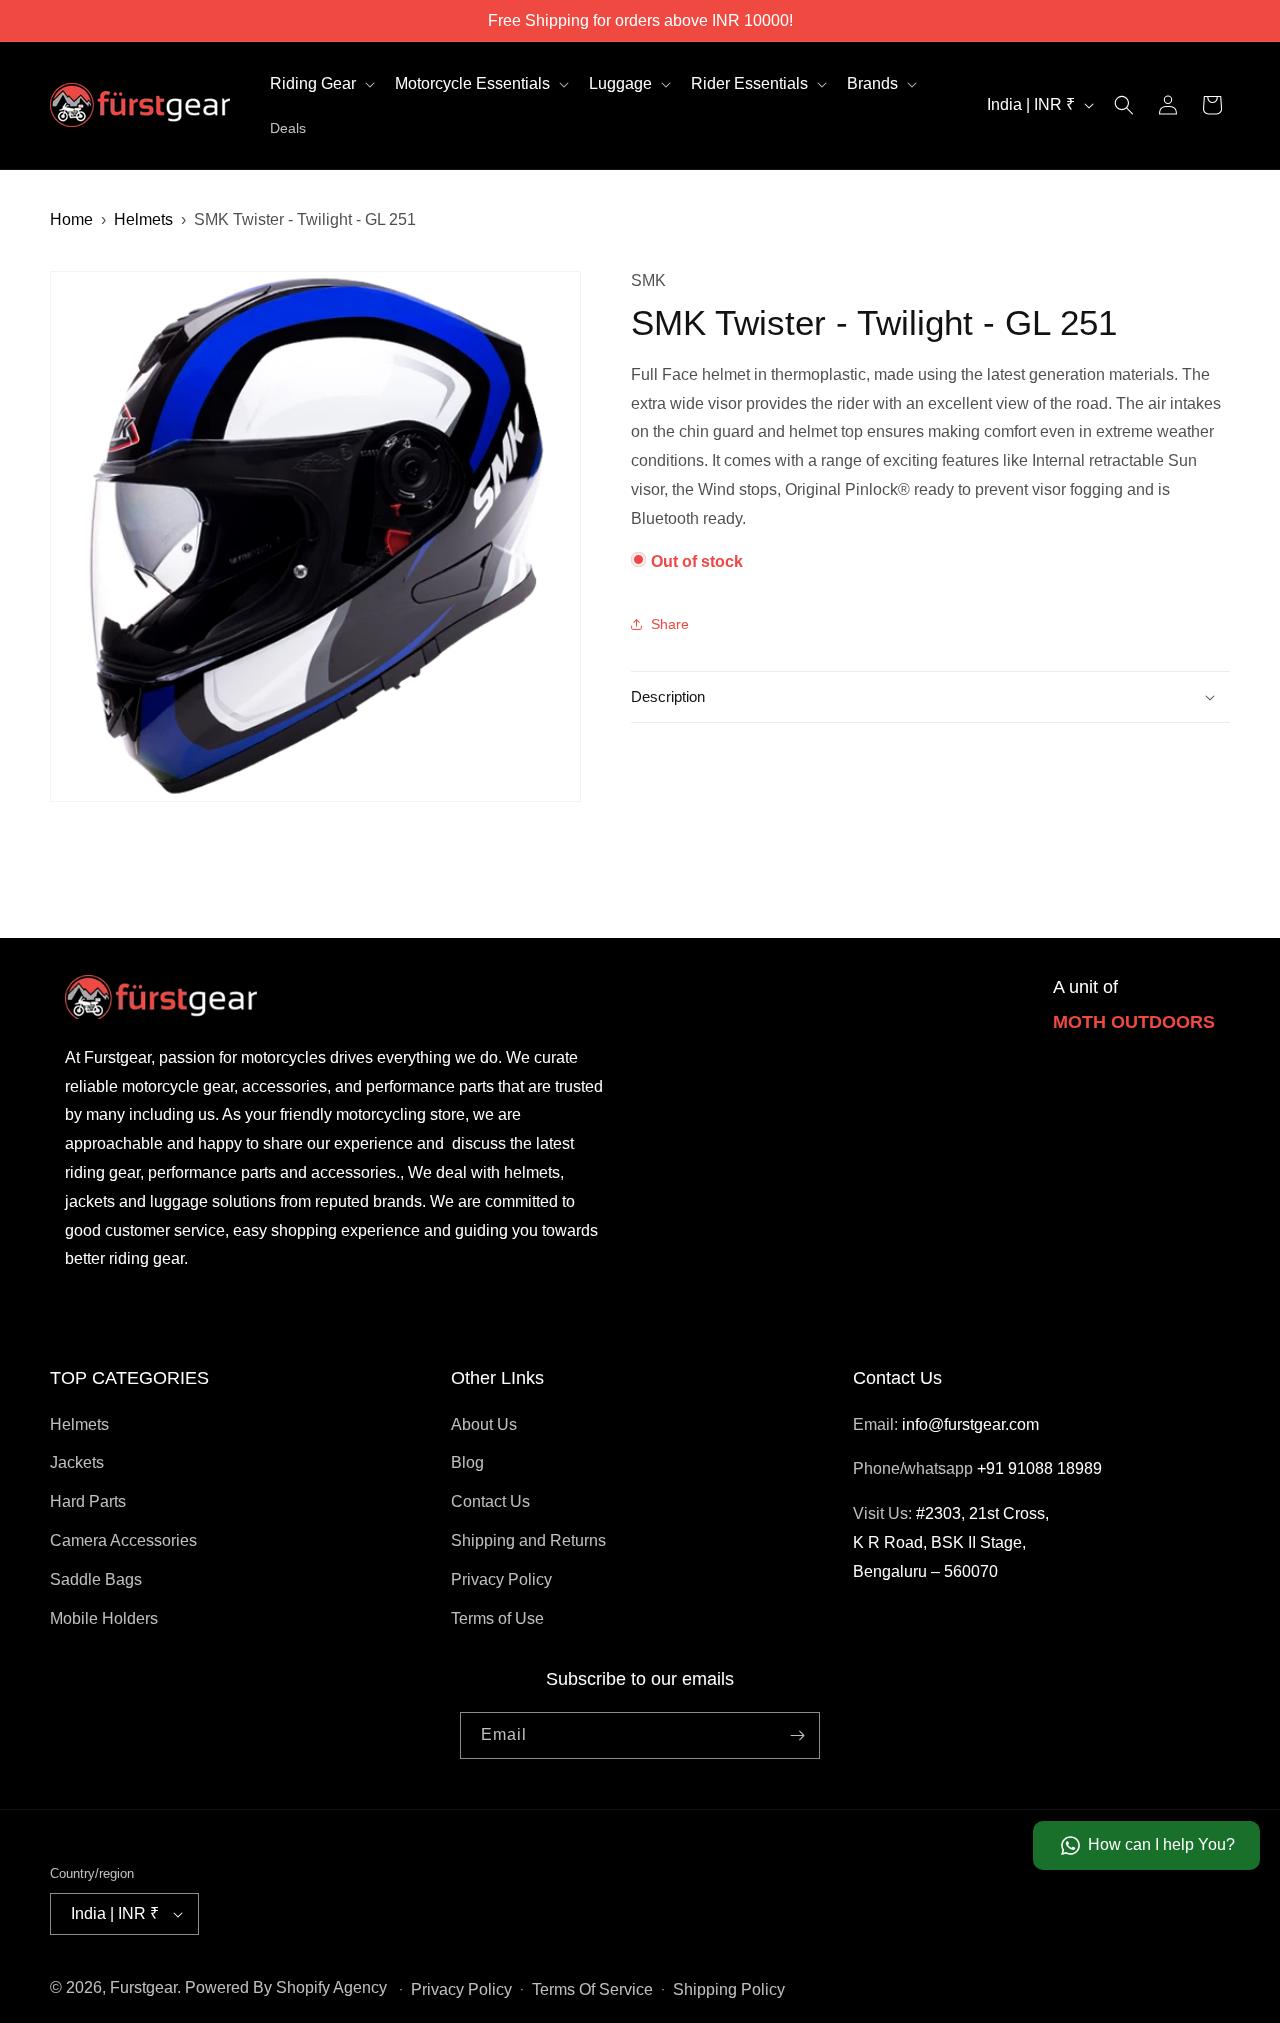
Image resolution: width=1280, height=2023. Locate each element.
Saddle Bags (96, 1579)
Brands (872, 83)
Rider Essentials (749, 83)
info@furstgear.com (970, 1424)
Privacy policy (461, 1989)
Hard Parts (88, 1501)
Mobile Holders (104, 1618)
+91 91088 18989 (1039, 1468)
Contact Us (490, 1501)
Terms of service (592, 1989)
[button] (320, 84)
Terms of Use (497, 1618)
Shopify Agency (331, 1987)
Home (71, 219)
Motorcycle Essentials (472, 83)
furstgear (143, 1987)
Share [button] (670, 623)
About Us (484, 1424)
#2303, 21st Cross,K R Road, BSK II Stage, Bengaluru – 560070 (951, 1542)
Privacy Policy (501, 1579)
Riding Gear (313, 83)
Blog (467, 1462)
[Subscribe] (797, 1735)
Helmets (143, 219)
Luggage (620, 83)
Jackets (77, 1462)
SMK (648, 280)
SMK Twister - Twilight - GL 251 (305, 219)
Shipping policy (729, 1989)
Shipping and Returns (528, 1540)
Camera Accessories (123, 1540)
